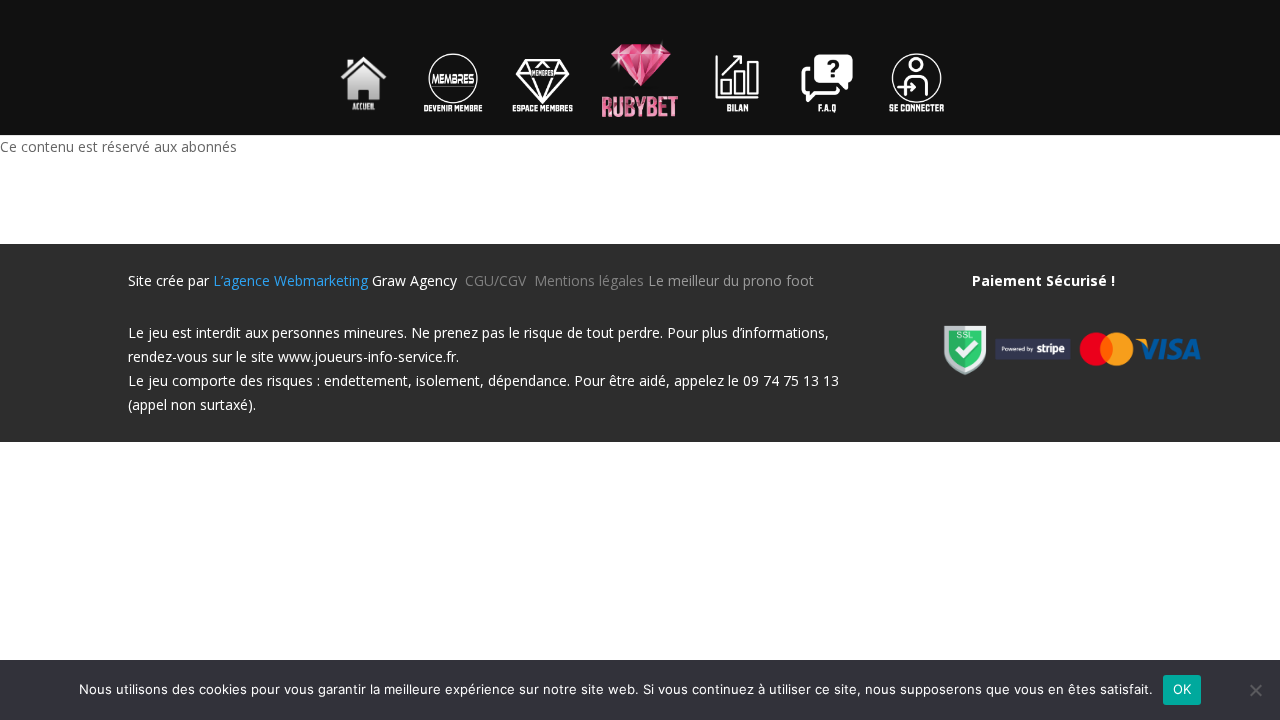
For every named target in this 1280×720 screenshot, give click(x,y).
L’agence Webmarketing (290, 280)
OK (1182, 689)
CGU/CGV (499, 280)
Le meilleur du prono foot (731, 280)
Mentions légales (589, 280)
